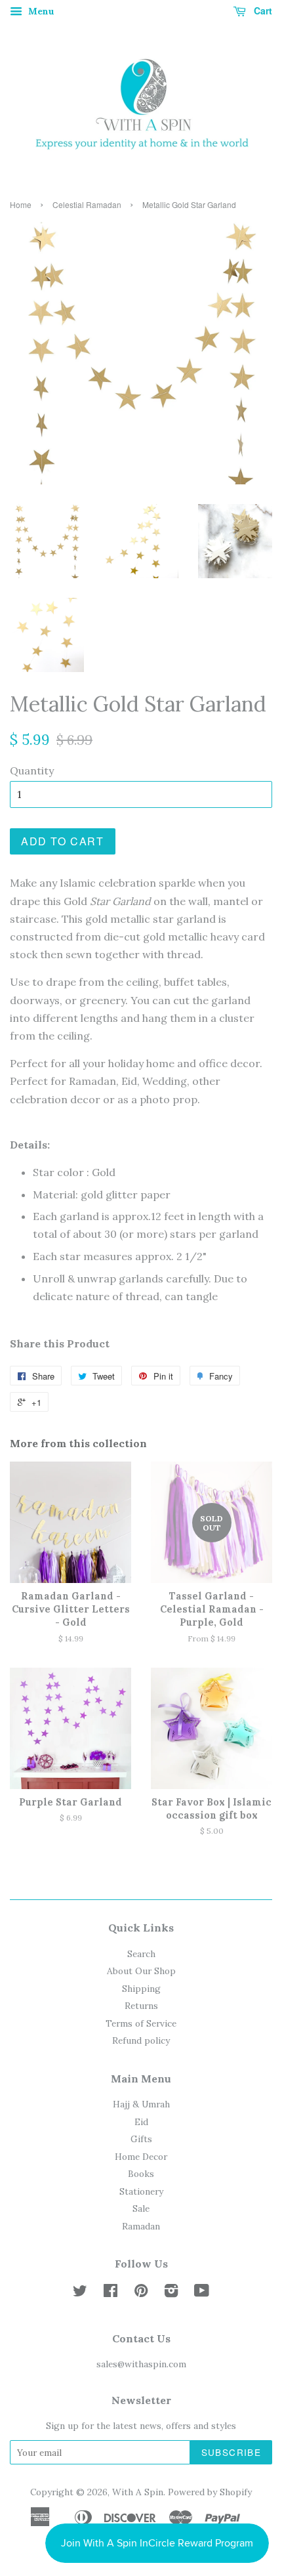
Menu (40, 11)
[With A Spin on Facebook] (111, 2293)
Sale (141, 2208)
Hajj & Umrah (141, 2104)
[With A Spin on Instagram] (171, 2293)
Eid (141, 2122)
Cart (262, 11)
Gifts (141, 2139)
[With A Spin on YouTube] (202, 2293)
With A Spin (138, 2492)
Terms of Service (141, 2023)
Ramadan (141, 2226)
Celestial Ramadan (87, 204)
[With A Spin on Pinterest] (141, 2293)
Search (141, 1954)
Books (141, 2174)
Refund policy (141, 2040)
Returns (141, 2006)
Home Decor (141, 2157)
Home (21, 204)
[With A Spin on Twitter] (80, 2293)
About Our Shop (141, 1971)
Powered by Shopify (210, 2492)
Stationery (141, 2191)
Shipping (141, 1989)
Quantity (32, 771)
